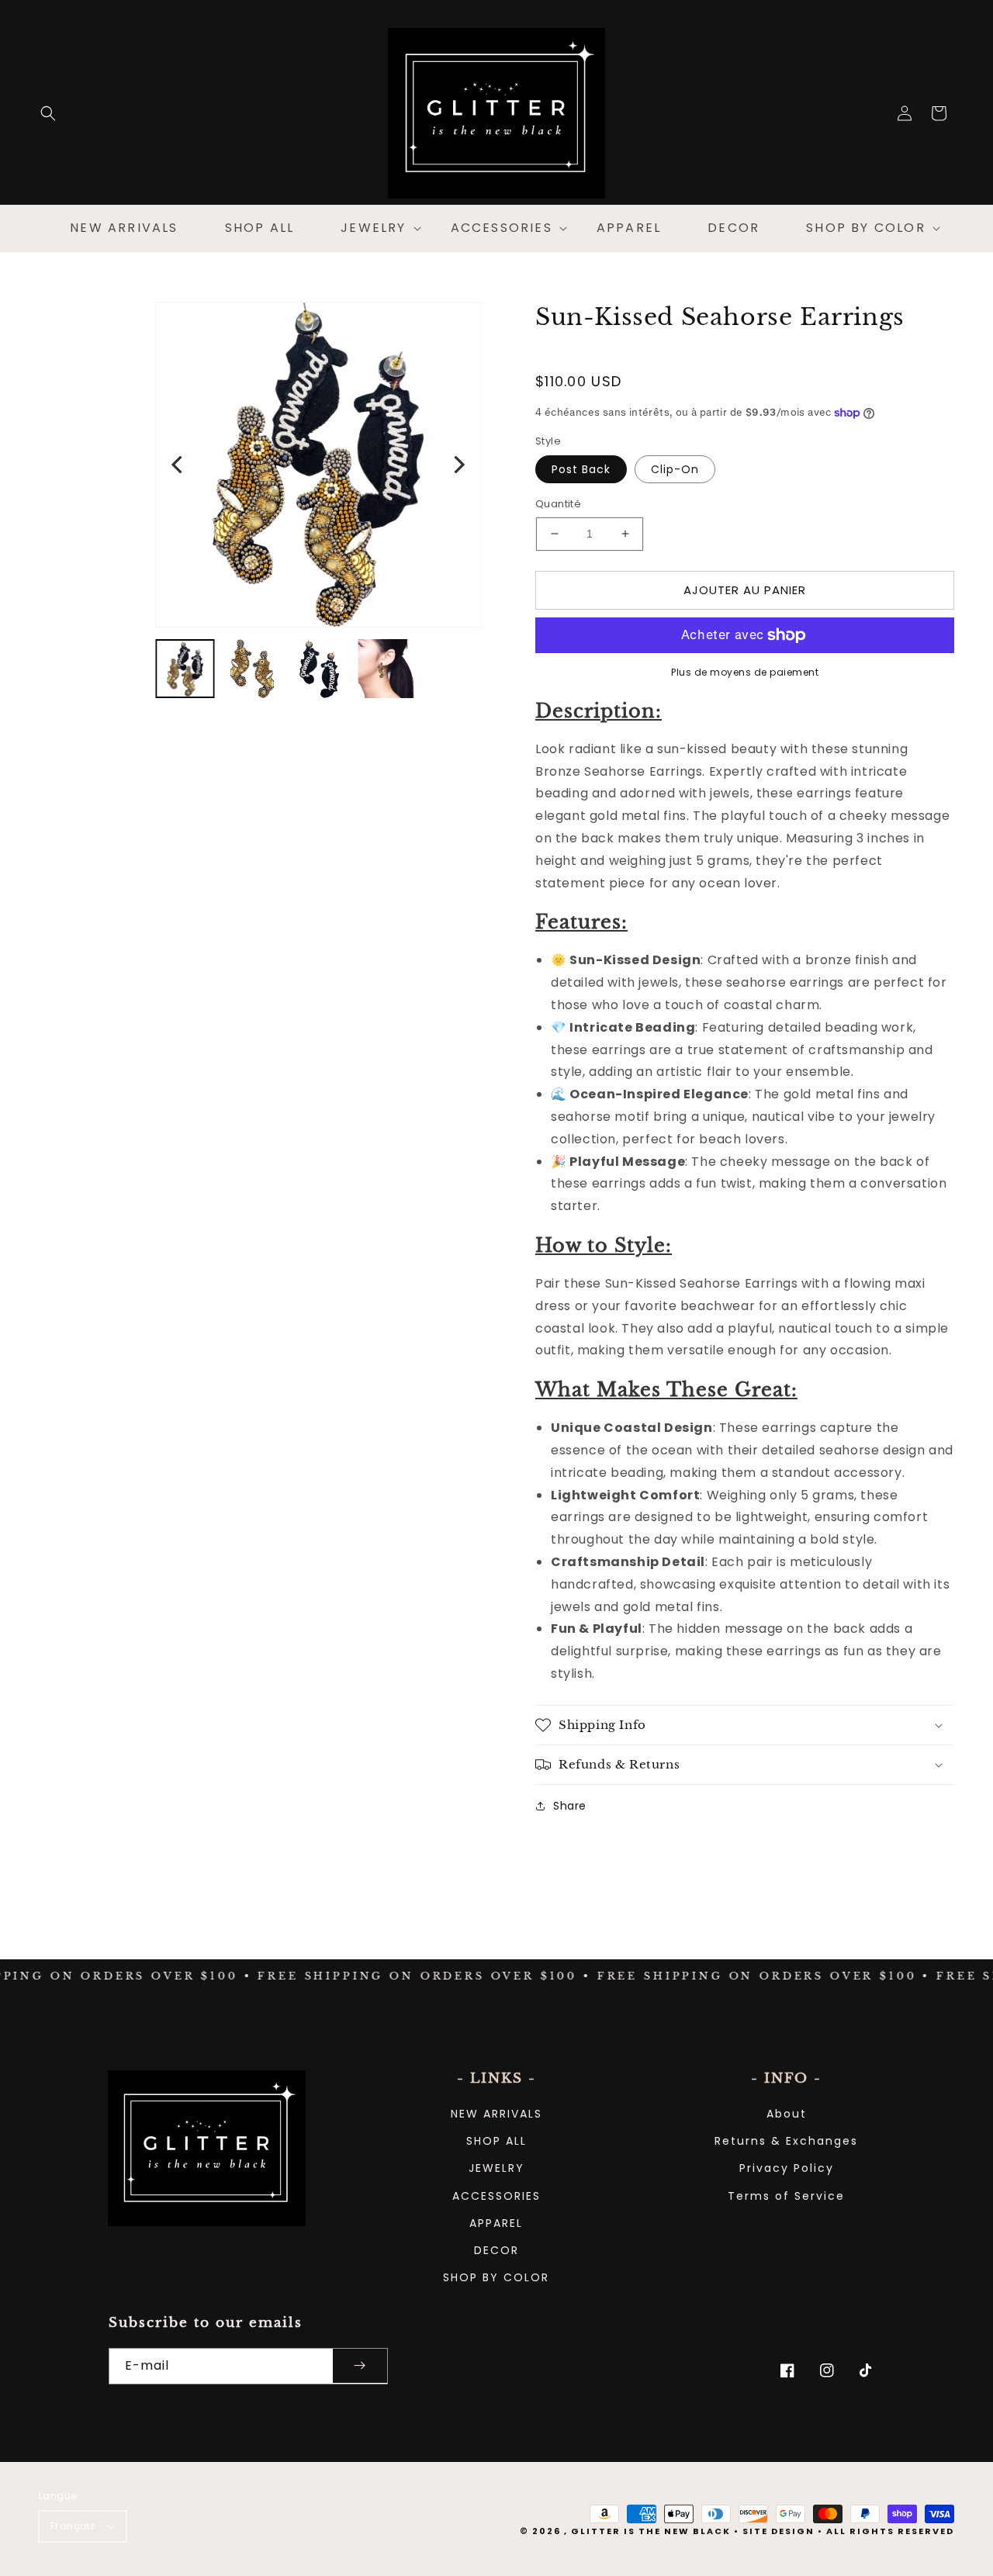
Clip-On (675, 469)
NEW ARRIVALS (496, 2114)
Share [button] (570, 1806)
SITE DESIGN (778, 2531)
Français (73, 2526)
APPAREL (496, 2223)
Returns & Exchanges (786, 2141)
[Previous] (178, 465)
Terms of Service (786, 2196)
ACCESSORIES (496, 2196)
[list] (318, 465)
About (787, 2114)
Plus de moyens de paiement (745, 672)
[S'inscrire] (360, 2366)
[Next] (458, 465)
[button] (48, 113)
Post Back (581, 469)
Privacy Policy (787, 2168)
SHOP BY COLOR (496, 2277)
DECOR (496, 2250)
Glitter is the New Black (651, 2531)
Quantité (558, 504)
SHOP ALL (496, 2141)
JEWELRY (496, 2168)
